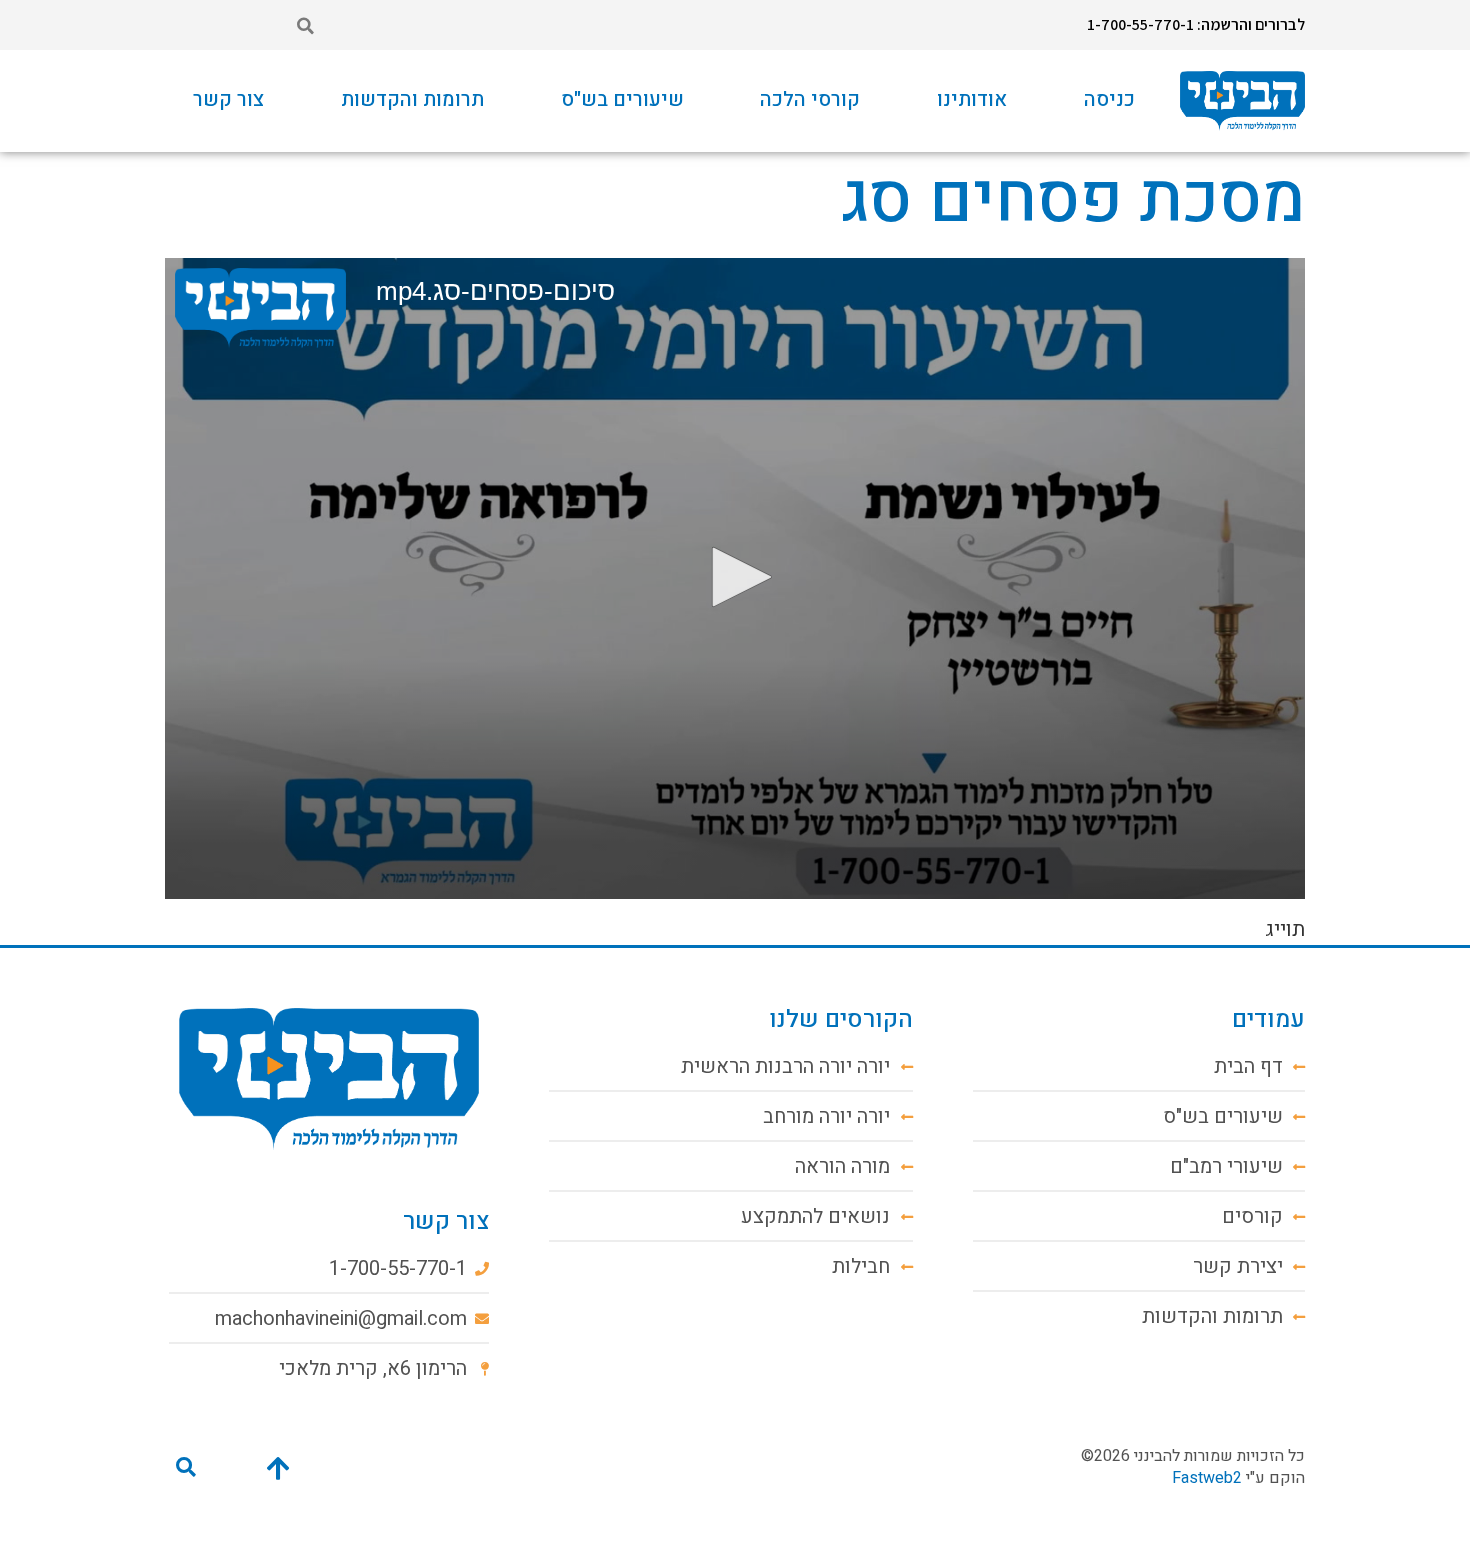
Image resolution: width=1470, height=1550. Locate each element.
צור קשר (228, 99)
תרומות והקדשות (412, 99)
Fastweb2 (1207, 1478)
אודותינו (972, 99)
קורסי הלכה (810, 99)
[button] (305, 26)
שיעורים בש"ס (622, 99)
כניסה (1109, 99)
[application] (735, 578)
